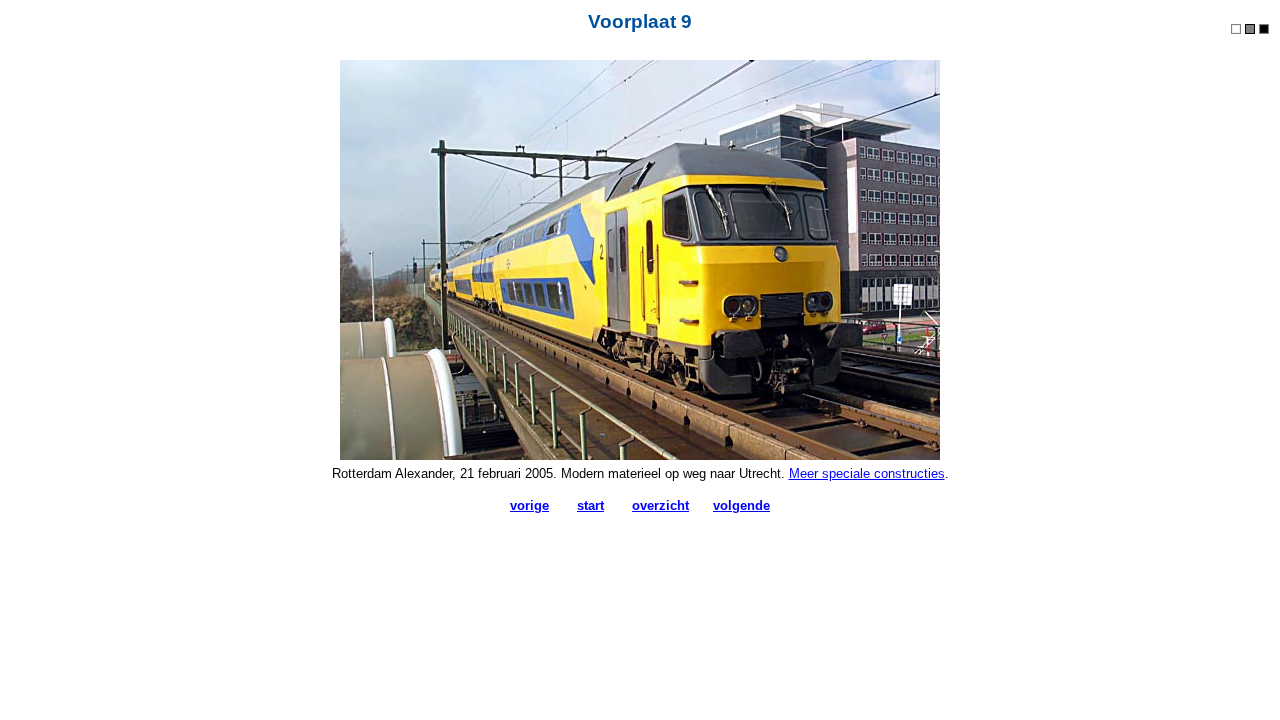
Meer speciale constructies (867, 473)
